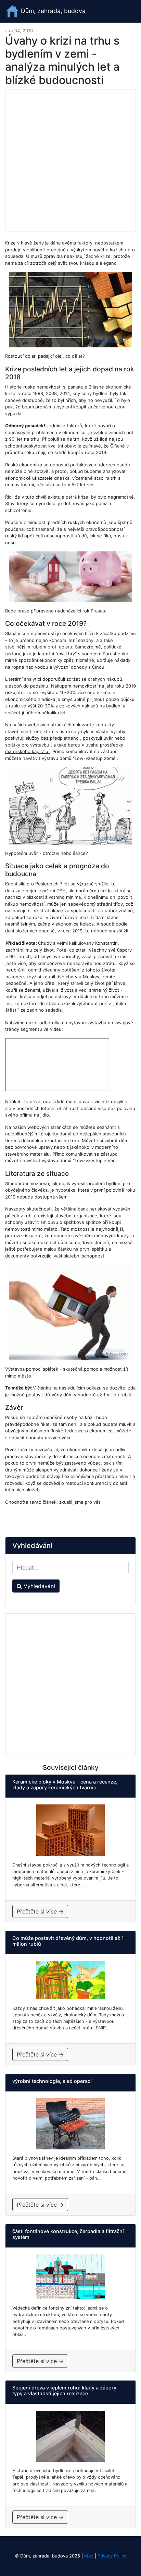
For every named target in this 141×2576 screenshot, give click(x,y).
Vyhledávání (39, 1586)
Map (89, 2556)
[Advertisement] (70, 160)
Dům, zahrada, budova (52, 11)
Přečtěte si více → (40, 1911)
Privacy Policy (112, 2556)
